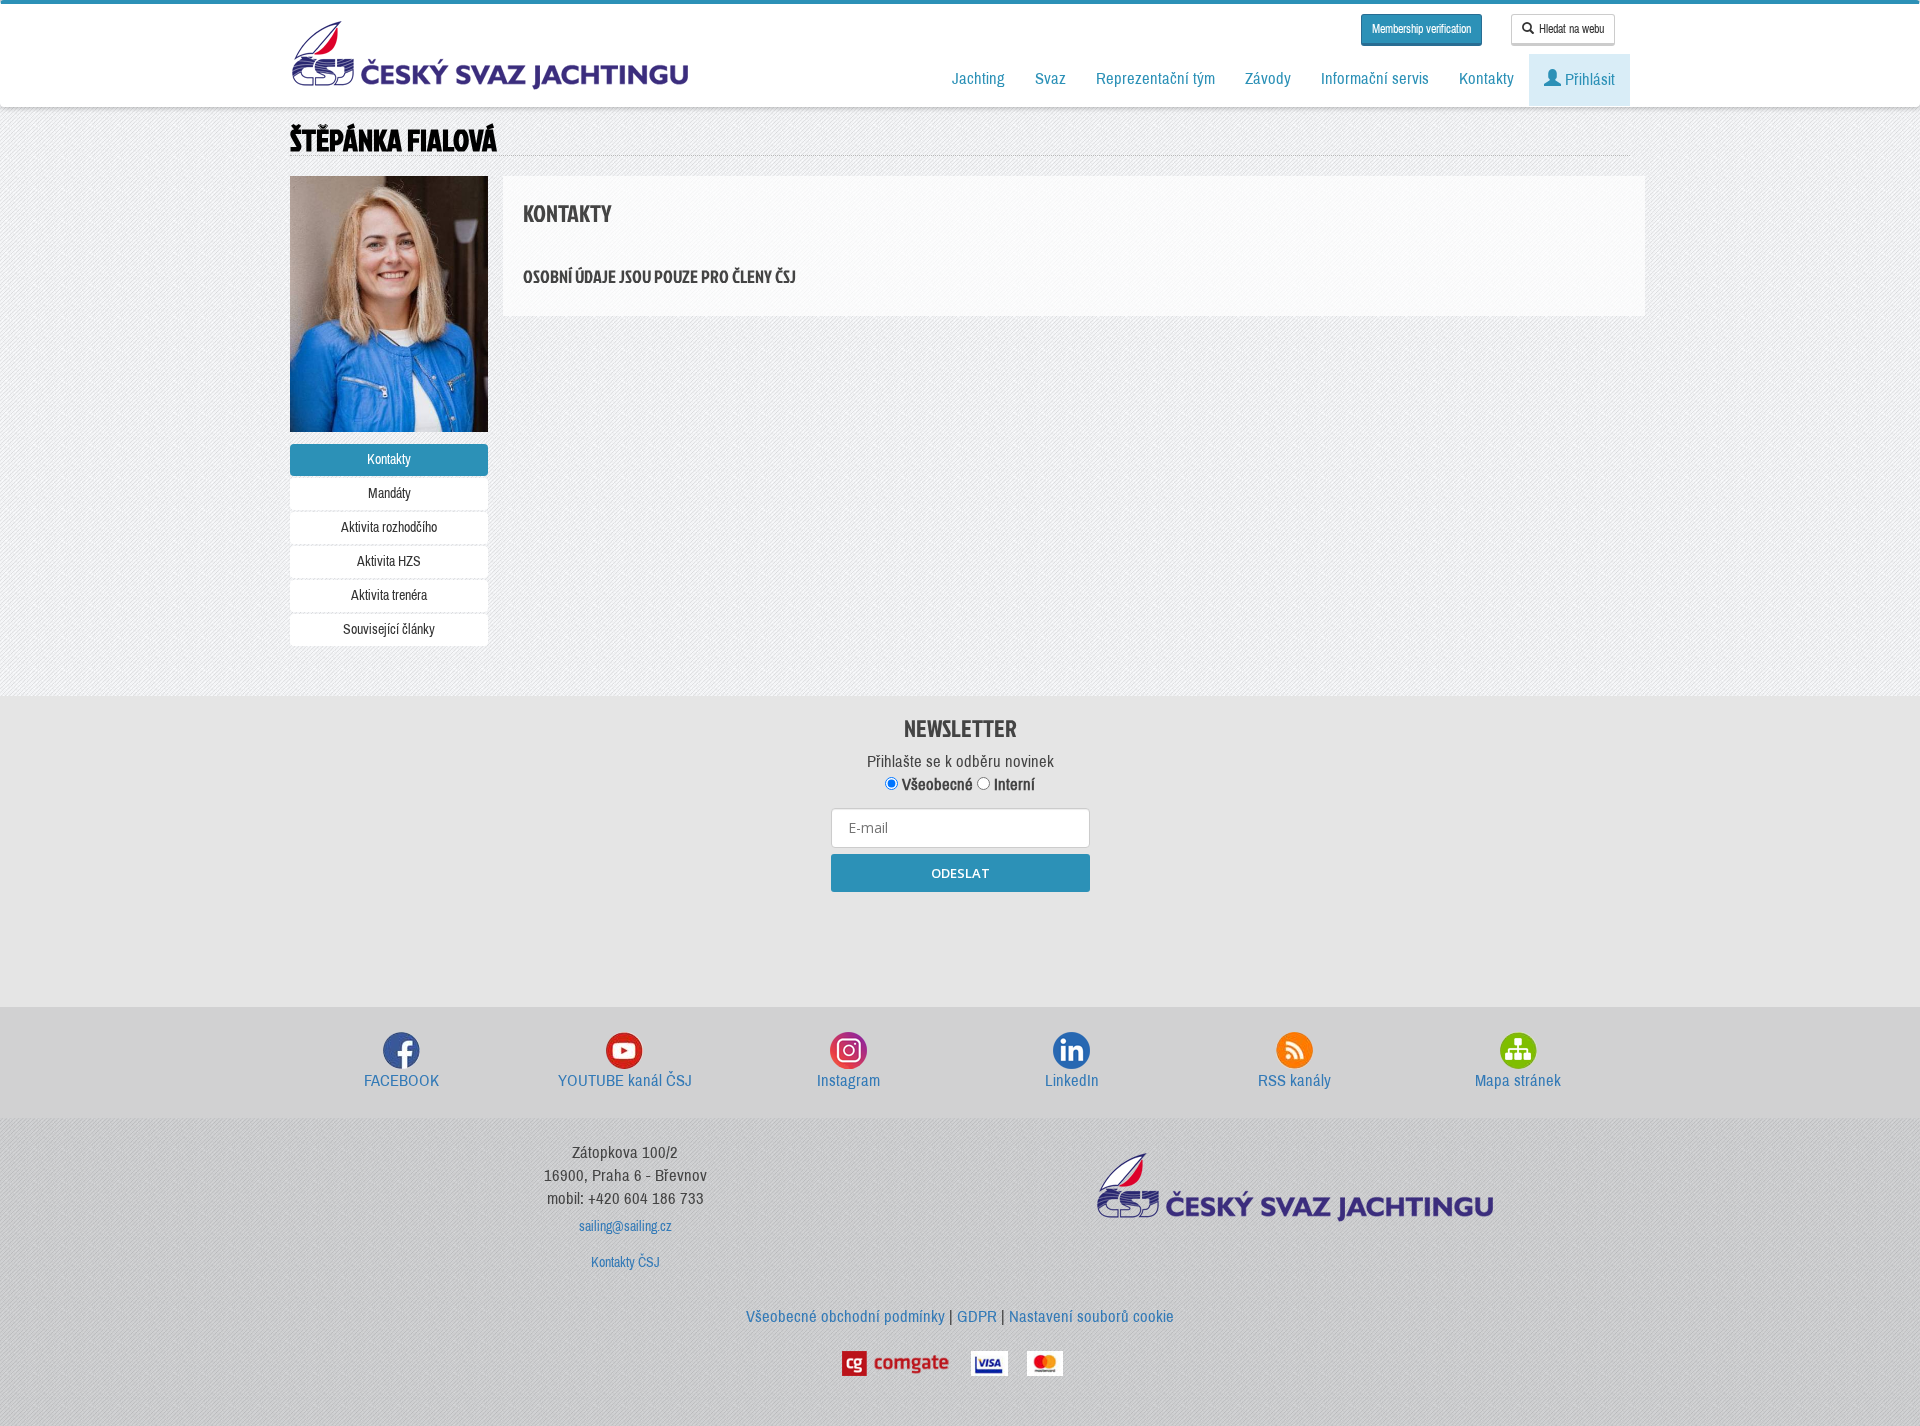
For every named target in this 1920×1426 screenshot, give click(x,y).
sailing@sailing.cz (625, 1226)
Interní (1012, 784)
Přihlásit (1588, 79)
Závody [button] (1268, 78)
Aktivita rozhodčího (389, 527)
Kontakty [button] (1486, 78)
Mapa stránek (1518, 1080)
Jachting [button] (978, 78)
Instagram (848, 1080)
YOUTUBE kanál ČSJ (625, 1080)
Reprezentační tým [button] (1155, 78)
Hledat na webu (1571, 29)
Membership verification (1421, 29)
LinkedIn (1072, 1080)
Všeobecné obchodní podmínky (845, 1316)
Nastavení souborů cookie (1091, 1316)
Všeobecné (935, 784)
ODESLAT (960, 873)
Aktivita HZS (389, 561)
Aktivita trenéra (389, 595)
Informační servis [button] (1375, 78)
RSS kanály (1294, 1080)
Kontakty (389, 459)
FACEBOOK (401, 1080)
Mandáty (389, 493)
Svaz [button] (1050, 78)
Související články (389, 629)
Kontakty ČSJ (625, 1262)
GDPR (977, 1316)
